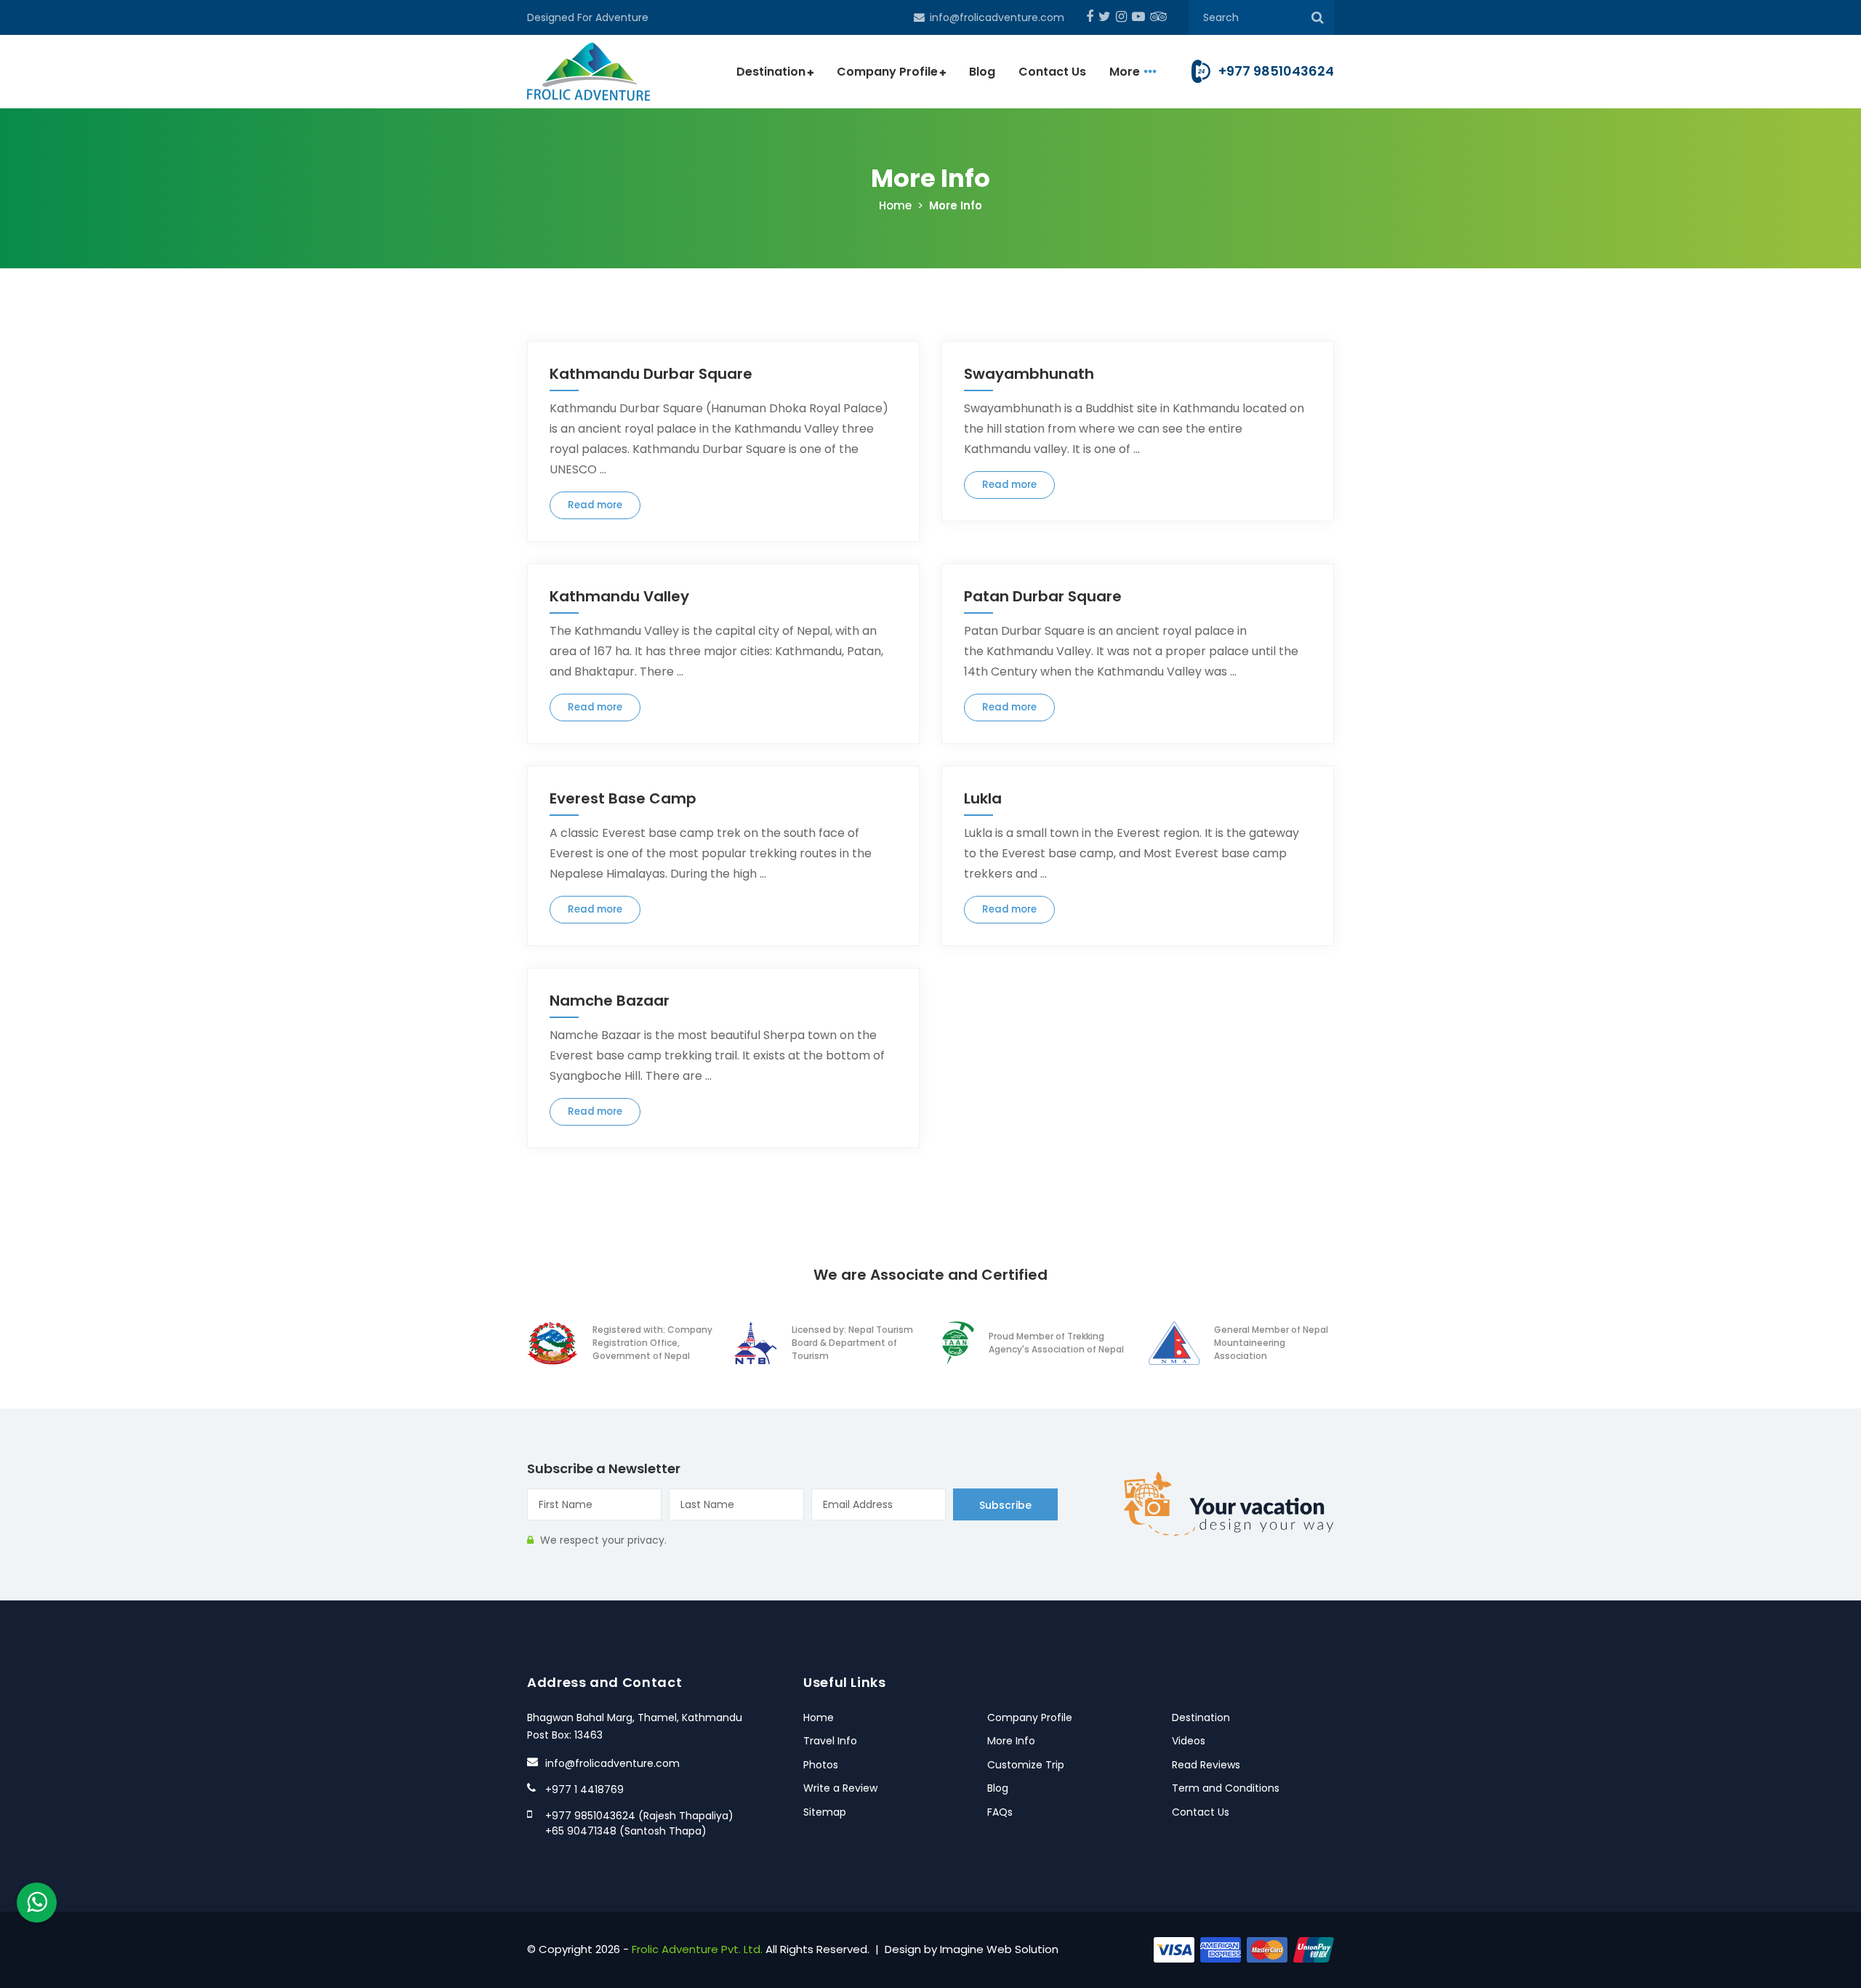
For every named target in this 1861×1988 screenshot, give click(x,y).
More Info (1011, 1741)
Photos (821, 1765)
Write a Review (840, 1788)
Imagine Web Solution (999, 1949)
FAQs (1000, 1812)
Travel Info (830, 1741)
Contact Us (1052, 72)
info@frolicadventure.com (997, 17)
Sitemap (825, 1812)
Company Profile (887, 72)
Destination (771, 72)
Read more (595, 505)
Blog (982, 72)
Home (895, 205)
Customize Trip (1026, 1765)
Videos (1189, 1741)
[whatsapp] (37, 1903)
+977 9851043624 (1276, 71)
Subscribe (1005, 1505)
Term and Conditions (1226, 1788)
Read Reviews (1206, 1765)
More (1125, 72)
